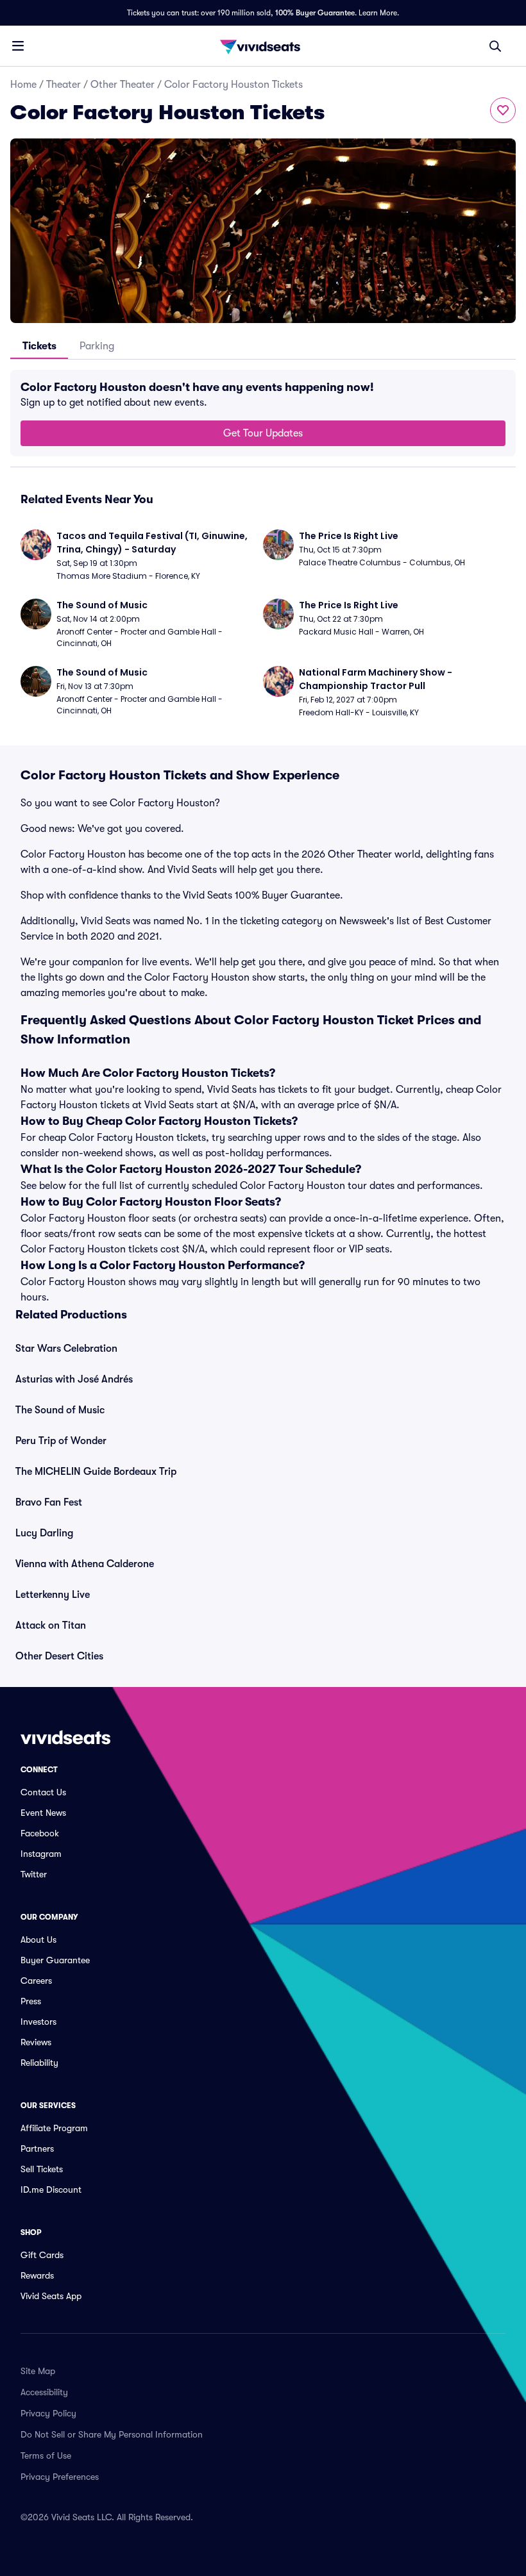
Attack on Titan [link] (51, 1625)
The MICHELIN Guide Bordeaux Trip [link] (96, 1472)
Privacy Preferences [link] (60, 2477)
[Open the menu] (18, 46)
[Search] (495, 46)
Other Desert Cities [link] (59, 1656)
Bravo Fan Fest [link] (49, 1502)
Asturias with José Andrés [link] (74, 1379)
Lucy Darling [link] (44, 1533)
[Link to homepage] (263, 46)
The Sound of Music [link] (60, 1410)
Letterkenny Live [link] (53, 1595)
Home (23, 85)
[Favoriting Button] (503, 110)
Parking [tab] (97, 346)
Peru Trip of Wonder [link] (61, 1441)
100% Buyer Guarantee (315, 13)
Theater (64, 85)
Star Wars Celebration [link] (66, 1349)
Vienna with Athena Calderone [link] (85, 1564)
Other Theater (123, 85)
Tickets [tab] (39, 346)
